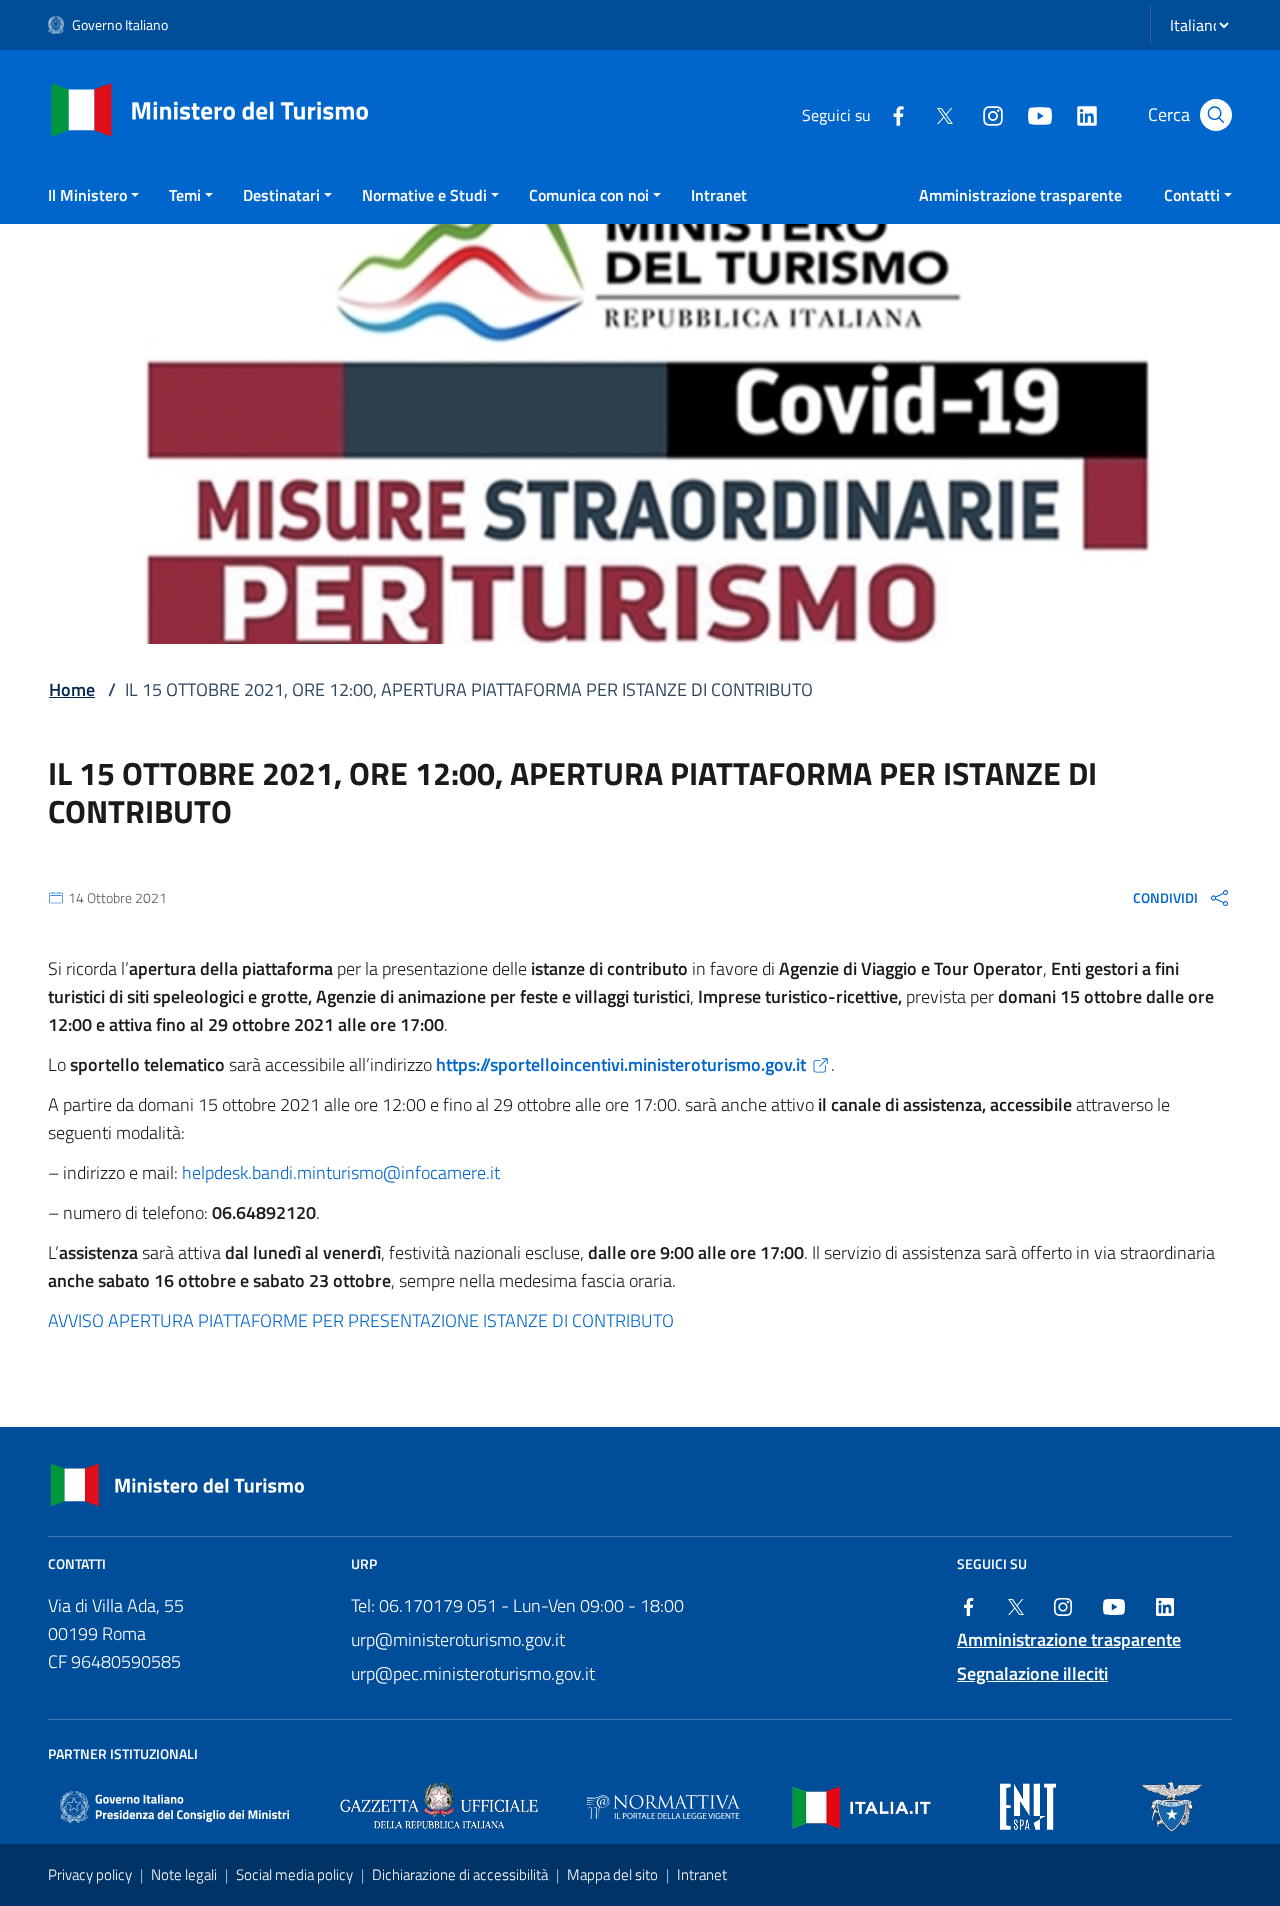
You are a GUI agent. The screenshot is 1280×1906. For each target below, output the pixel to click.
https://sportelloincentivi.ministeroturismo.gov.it (621, 1064)
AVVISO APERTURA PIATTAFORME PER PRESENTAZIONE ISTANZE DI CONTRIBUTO (361, 1320)
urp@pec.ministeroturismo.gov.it (473, 1673)
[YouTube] (1039, 114)
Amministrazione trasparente (1020, 195)
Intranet (719, 195)
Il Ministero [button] (87, 195)
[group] (1182, 897)
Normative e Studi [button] (424, 195)
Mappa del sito (614, 1874)
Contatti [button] (1192, 195)
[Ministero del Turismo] (210, 108)
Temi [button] (185, 195)
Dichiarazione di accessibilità (461, 1874)
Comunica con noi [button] (589, 195)
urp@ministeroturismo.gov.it (458, 1639)
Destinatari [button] (281, 195)
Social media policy (296, 1874)
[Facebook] (898, 114)
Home (72, 689)
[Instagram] (992, 114)
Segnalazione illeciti (1032, 1673)
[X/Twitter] (945, 114)
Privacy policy (91, 1874)
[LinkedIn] (1086, 114)
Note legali (185, 1874)
